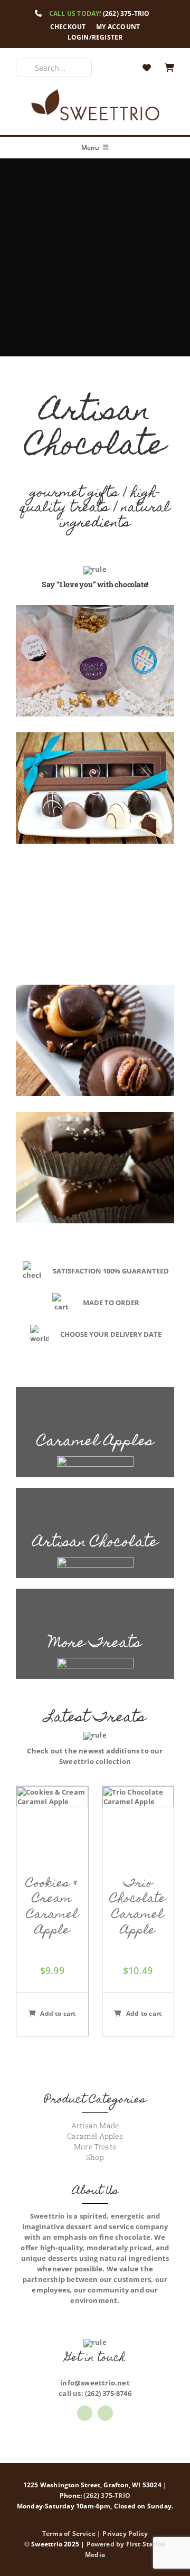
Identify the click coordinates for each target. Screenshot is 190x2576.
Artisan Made (95, 2125)
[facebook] (85, 2413)
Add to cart (58, 2013)
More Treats (95, 2146)
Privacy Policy (125, 2533)
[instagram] (105, 2413)
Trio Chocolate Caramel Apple (138, 1908)
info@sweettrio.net (95, 2383)
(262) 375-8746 (108, 2393)
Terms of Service (69, 2533)
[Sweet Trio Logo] (95, 91)
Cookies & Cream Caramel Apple (52, 1908)
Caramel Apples (95, 2136)
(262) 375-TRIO (126, 13)
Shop (95, 2157)
